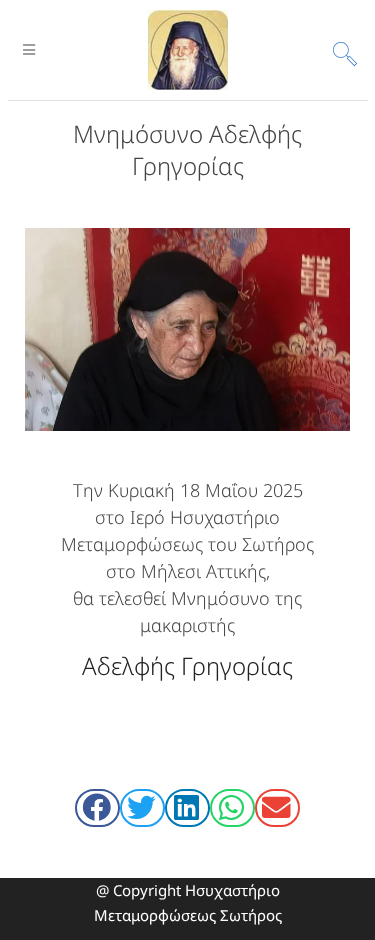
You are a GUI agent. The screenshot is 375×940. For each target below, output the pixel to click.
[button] (97, 808)
